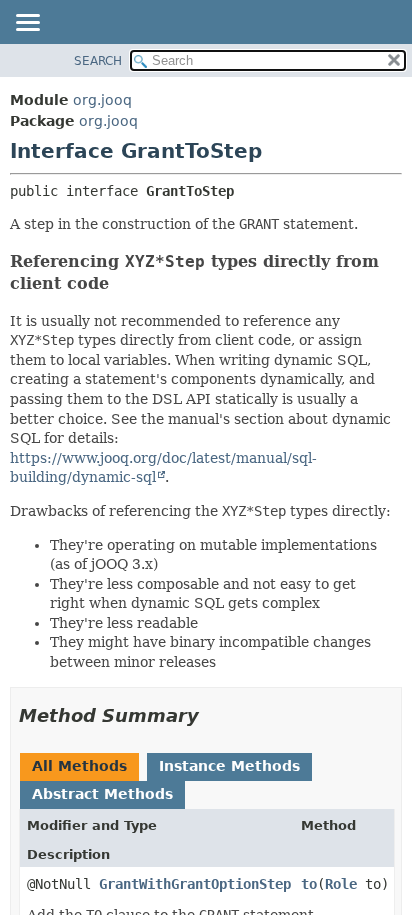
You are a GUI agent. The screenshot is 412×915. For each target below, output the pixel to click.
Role (341, 884)
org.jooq (102, 100)
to (309, 884)
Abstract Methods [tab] (102, 794)
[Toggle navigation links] (27, 24)
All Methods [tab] (79, 766)
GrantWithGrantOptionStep (195, 884)
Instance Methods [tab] (229, 766)
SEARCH (98, 61)
